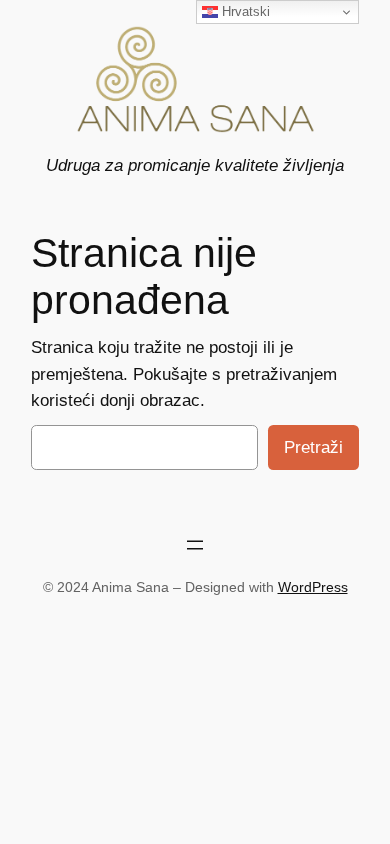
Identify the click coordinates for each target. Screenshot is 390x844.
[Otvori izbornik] (195, 545)
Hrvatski (244, 11)
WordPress (313, 587)
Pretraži (313, 447)
